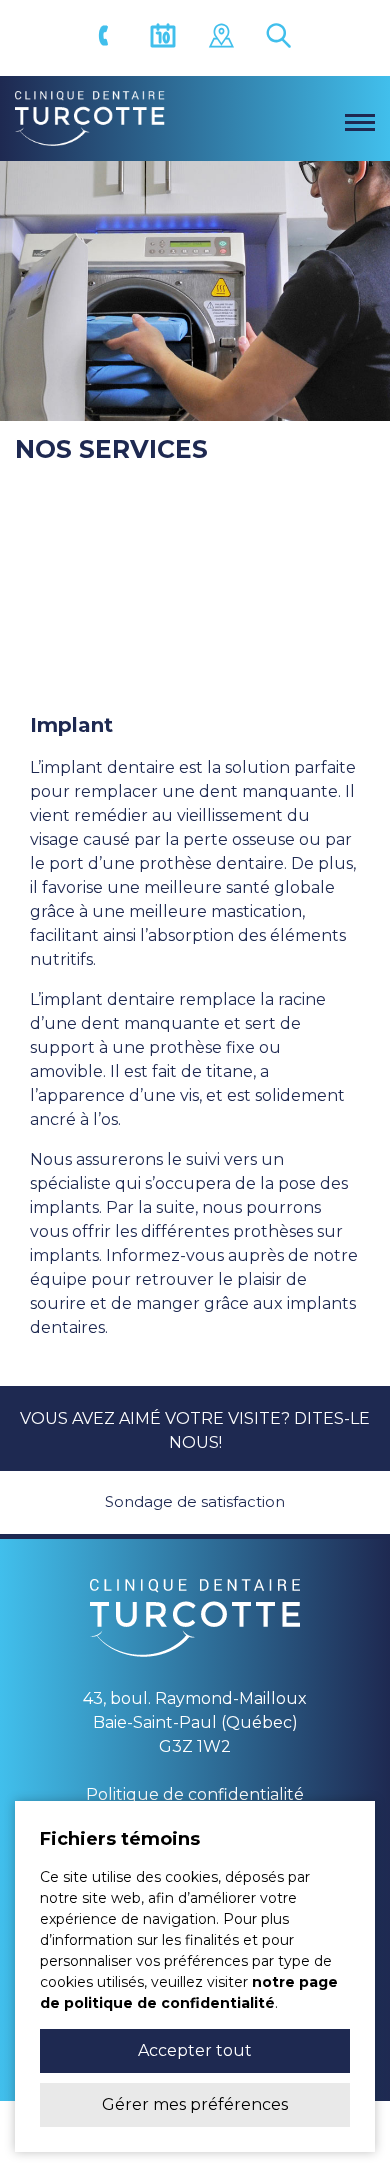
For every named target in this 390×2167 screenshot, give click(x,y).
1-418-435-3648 (108, 39)
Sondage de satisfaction (195, 1501)
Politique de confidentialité (195, 1794)
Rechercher (282, 39)
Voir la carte (224, 39)
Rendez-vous (166, 39)
